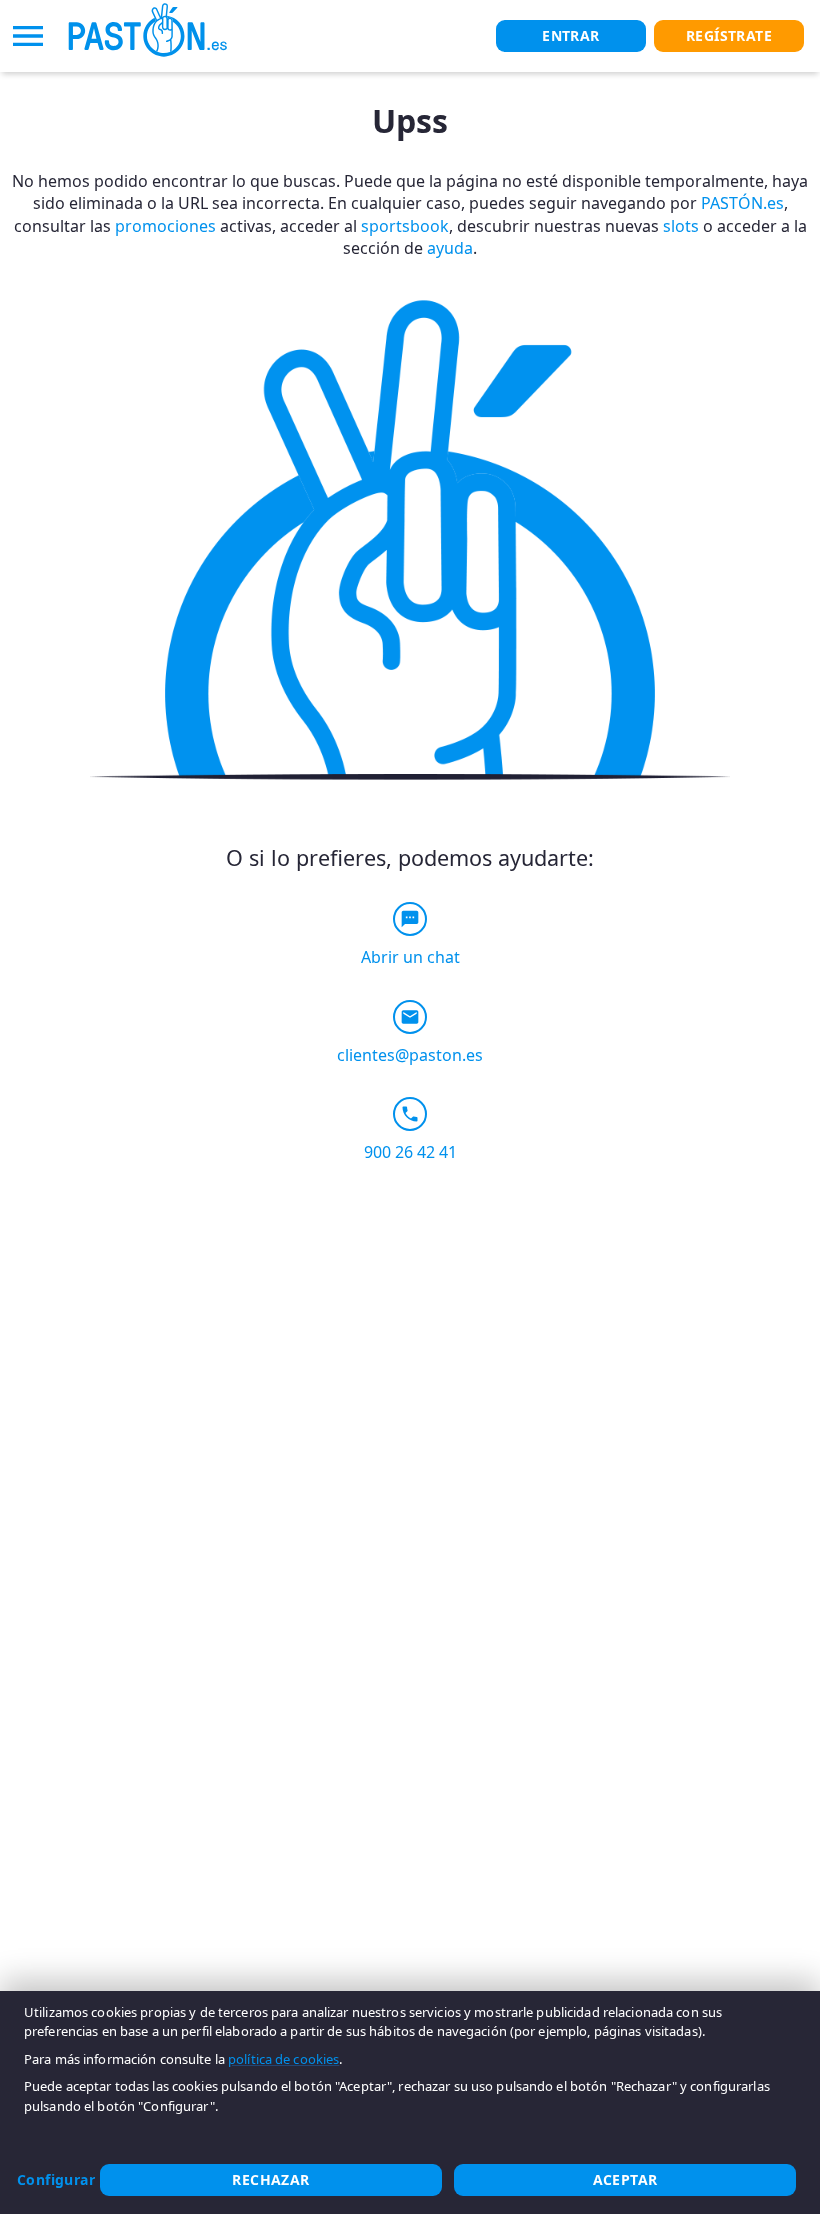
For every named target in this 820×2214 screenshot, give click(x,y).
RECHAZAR (270, 2179)
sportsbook (405, 226)
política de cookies (283, 2059)
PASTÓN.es (742, 203)
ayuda (450, 248)
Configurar (56, 2179)
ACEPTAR (625, 2179)
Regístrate (729, 35)
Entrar (570, 35)
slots (681, 226)
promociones (165, 226)
